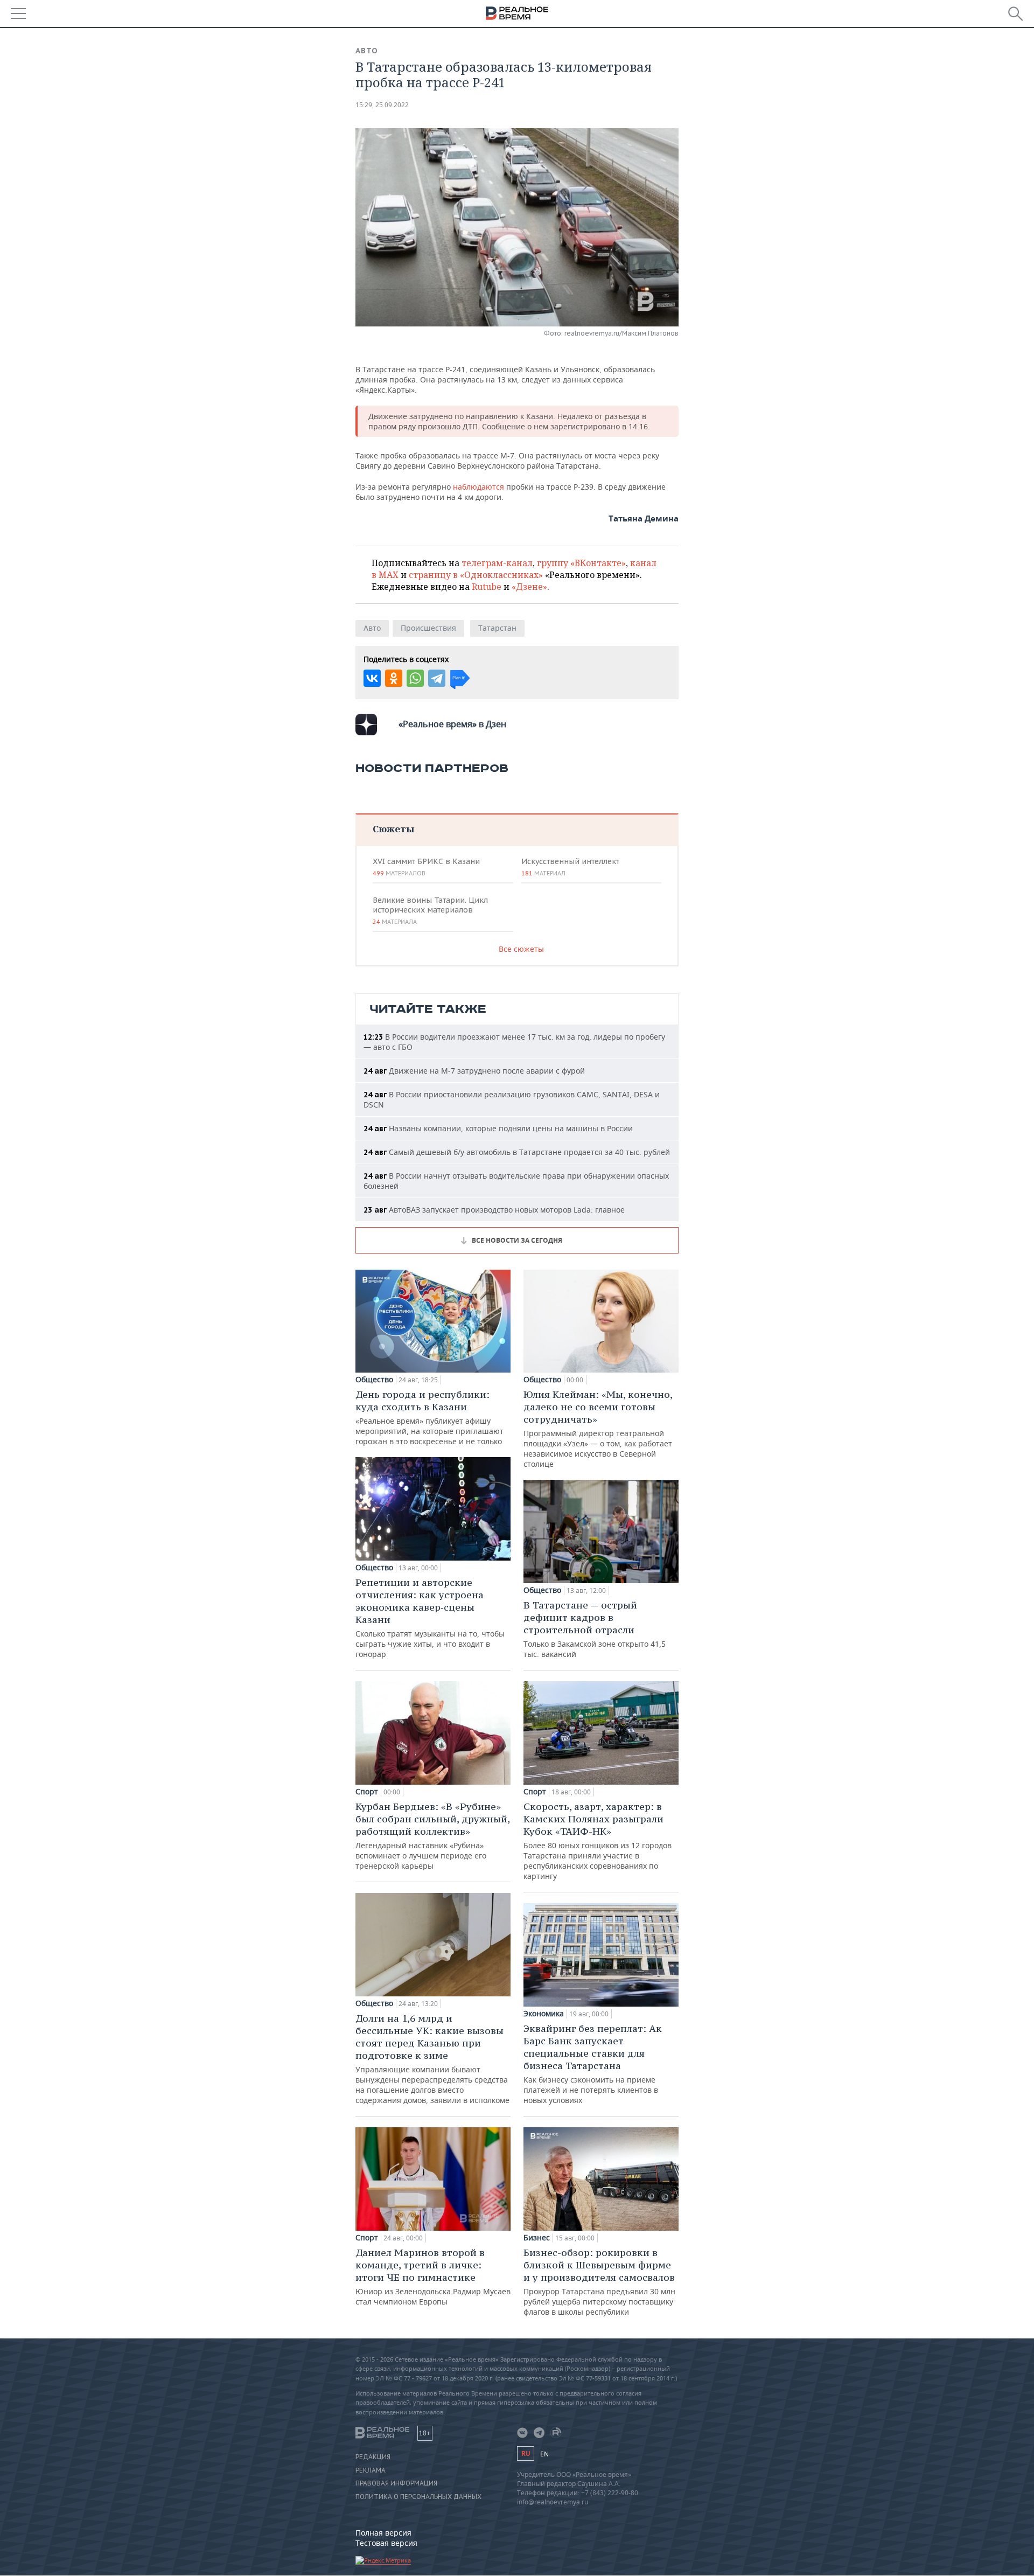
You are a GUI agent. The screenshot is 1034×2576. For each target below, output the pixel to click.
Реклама (371, 2470)
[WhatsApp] (415, 678)
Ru (526, 2453)
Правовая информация (396, 2483)
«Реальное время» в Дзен (452, 724)
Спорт (367, 1792)
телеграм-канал (497, 563)
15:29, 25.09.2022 (382, 105)
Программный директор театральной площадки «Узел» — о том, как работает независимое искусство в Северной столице (598, 1429)
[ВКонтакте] (372, 678)
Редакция (373, 2457)
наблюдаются (478, 487)
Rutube (487, 587)
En (544, 2454)
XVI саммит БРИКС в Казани (426, 867)
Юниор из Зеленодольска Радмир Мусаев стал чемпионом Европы (433, 2276)
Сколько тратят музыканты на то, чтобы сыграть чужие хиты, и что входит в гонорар (430, 1618)
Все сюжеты (521, 949)
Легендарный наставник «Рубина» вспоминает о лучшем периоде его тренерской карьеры (432, 1836)
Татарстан (497, 628)
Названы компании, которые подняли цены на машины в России (498, 1128)
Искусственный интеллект (570, 867)
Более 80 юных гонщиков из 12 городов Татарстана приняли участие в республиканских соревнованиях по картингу (598, 1841)
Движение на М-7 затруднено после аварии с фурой (474, 1071)
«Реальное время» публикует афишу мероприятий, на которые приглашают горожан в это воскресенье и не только (429, 1417)
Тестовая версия (386, 2543)
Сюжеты (393, 829)
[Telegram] (437, 678)
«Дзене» (529, 587)
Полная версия (383, 2533)
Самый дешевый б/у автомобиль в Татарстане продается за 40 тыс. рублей (517, 1152)
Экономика (544, 2014)
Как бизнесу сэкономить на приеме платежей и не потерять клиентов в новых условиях (593, 2064)
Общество (374, 1380)
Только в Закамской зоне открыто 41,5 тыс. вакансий (595, 1629)
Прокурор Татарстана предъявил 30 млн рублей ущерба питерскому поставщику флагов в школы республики (599, 2282)
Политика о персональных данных (418, 2497)
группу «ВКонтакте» (581, 563)
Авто (367, 51)
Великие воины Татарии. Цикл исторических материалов (430, 910)
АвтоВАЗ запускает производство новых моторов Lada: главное (494, 1210)
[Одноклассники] (394, 678)
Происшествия (428, 628)
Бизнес (537, 2238)
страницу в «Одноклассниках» (476, 575)
